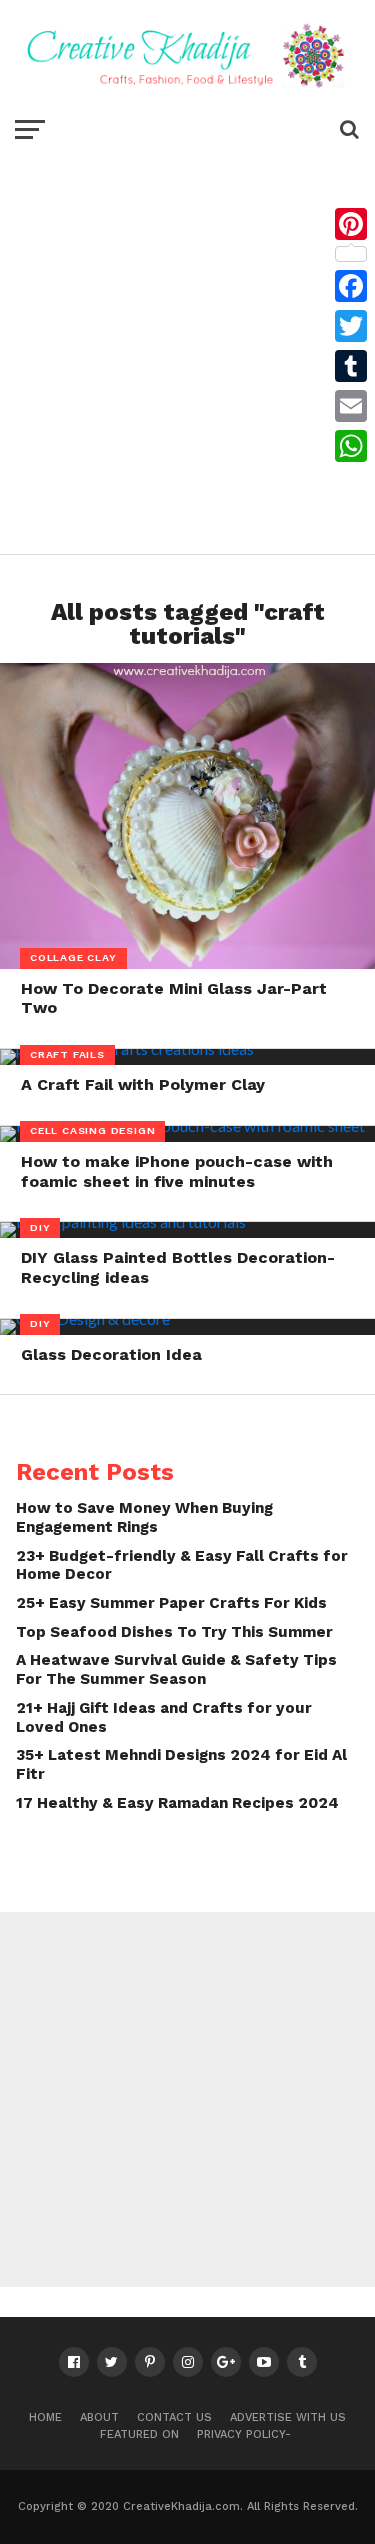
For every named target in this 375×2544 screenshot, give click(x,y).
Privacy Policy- (244, 2434)
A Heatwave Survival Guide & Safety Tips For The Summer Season (176, 1669)
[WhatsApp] (351, 446)
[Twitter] (351, 326)
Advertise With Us (288, 2417)
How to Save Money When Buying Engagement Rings (144, 1517)
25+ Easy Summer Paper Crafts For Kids (171, 1603)
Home (45, 2417)
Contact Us (174, 2417)
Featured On (139, 2434)
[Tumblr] (351, 366)
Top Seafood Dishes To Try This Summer (174, 1632)
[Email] (351, 406)
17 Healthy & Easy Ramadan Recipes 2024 (177, 1803)
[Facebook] (351, 286)
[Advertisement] (187, 346)
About (99, 2417)
